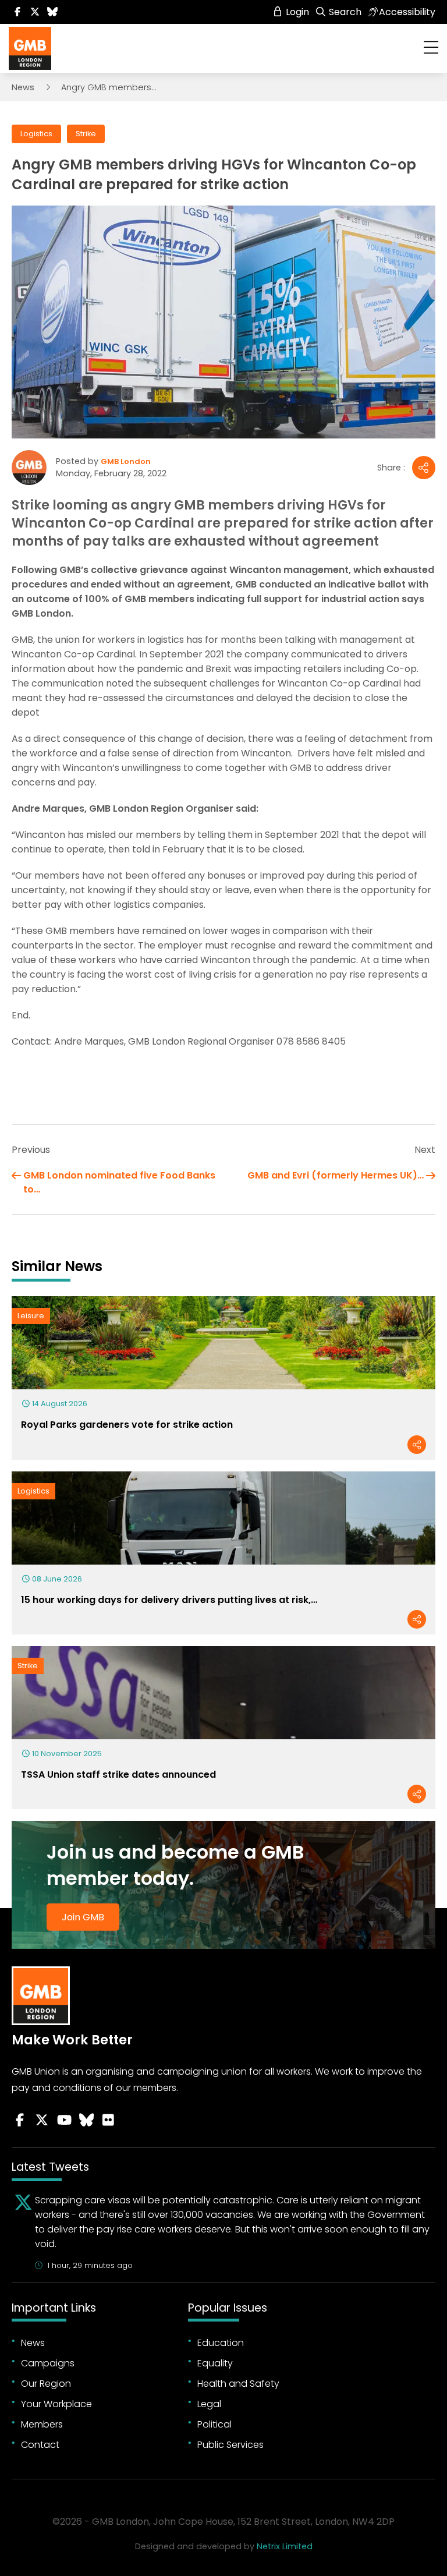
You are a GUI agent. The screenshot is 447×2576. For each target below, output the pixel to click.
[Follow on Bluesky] (52, 12)
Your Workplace (56, 2404)
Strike (86, 134)
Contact (40, 2445)
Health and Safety (238, 2384)
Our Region (46, 2384)
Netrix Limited (285, 2546)
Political (214, 2424)
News (23, 87)
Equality (215, 2363)
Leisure (31, 1316)
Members (42, 2424)
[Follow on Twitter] (35, 12)
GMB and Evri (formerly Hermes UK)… (336, 1175)
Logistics (36, 134)
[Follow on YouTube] (64, 2120)
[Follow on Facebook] (17, 12)
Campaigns (48, 2363)
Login (296, 12)
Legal (209, 2404)
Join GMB (83, 1917)
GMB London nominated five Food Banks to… (119, 1182)
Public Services (230, 2445)
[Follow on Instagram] (108, 2120)
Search (344, 12)
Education (221, 2343)
